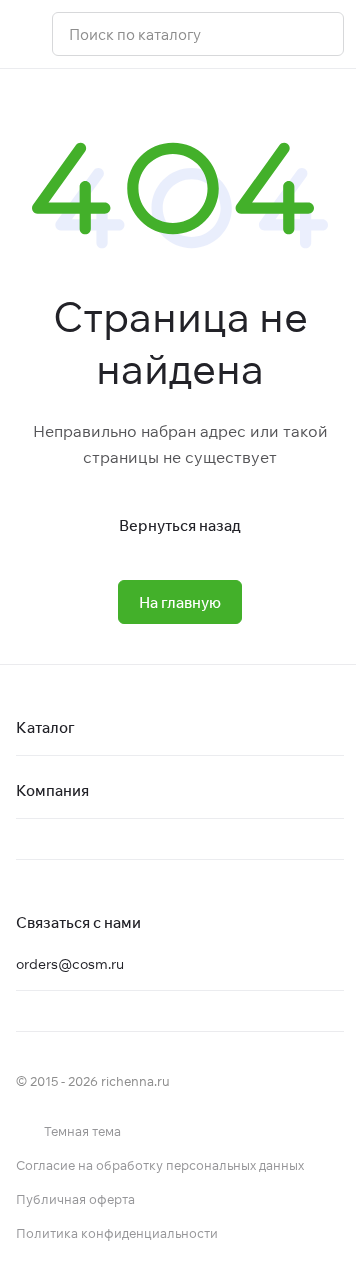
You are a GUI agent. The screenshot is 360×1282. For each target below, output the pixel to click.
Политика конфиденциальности (117, 1233)
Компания (52, 790)
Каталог (45, 727)
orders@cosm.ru (70, 964)
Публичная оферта (75, 1199)
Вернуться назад (180, 525)
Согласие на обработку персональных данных (160, 1165)
